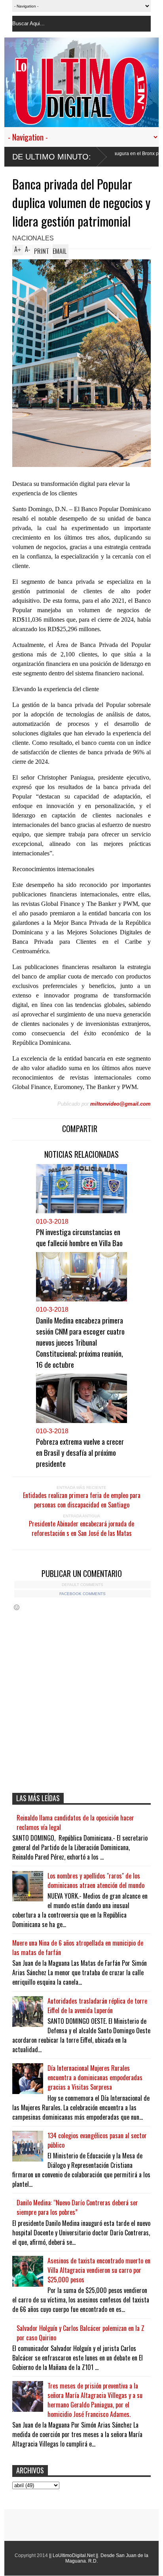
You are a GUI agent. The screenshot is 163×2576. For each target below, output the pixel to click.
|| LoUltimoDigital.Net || (74, 2555)
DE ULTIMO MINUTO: (52, 157)
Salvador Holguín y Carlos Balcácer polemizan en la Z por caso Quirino (81, 2333)
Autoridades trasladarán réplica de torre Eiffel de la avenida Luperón (97, 2006)
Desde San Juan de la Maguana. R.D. (107, 2558)
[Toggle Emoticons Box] (17, 1607)
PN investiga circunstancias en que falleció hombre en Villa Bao (79, 1237)
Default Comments (82, 1585)
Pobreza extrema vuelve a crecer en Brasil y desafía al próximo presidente (80, 1452)
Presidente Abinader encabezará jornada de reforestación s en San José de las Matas (81, 1528)
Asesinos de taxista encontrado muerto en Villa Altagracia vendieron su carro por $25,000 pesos (99, 2270)
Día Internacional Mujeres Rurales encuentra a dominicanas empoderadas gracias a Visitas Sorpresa (95, 2077)
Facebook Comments (82, 1594)
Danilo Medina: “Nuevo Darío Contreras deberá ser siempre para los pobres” (77, 2207)
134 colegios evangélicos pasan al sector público (97, 2140)
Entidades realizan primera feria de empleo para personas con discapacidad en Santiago (82, 1500)
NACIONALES (33, 238)
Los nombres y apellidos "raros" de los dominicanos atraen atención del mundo (96, 1880)
